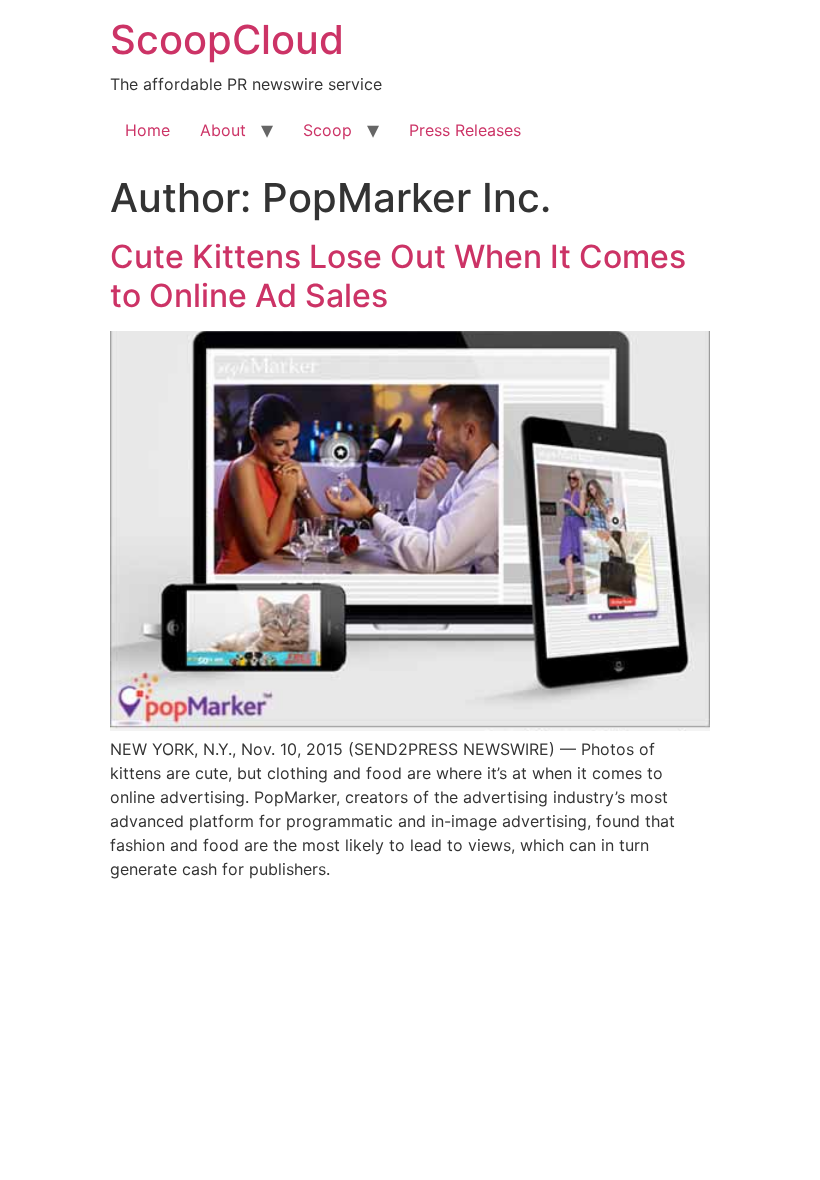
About (223, 130)
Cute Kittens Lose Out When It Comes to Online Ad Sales (398, 275)
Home (147, 130)
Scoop (327, 130)
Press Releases (465, 130)
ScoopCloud (227, 39)
